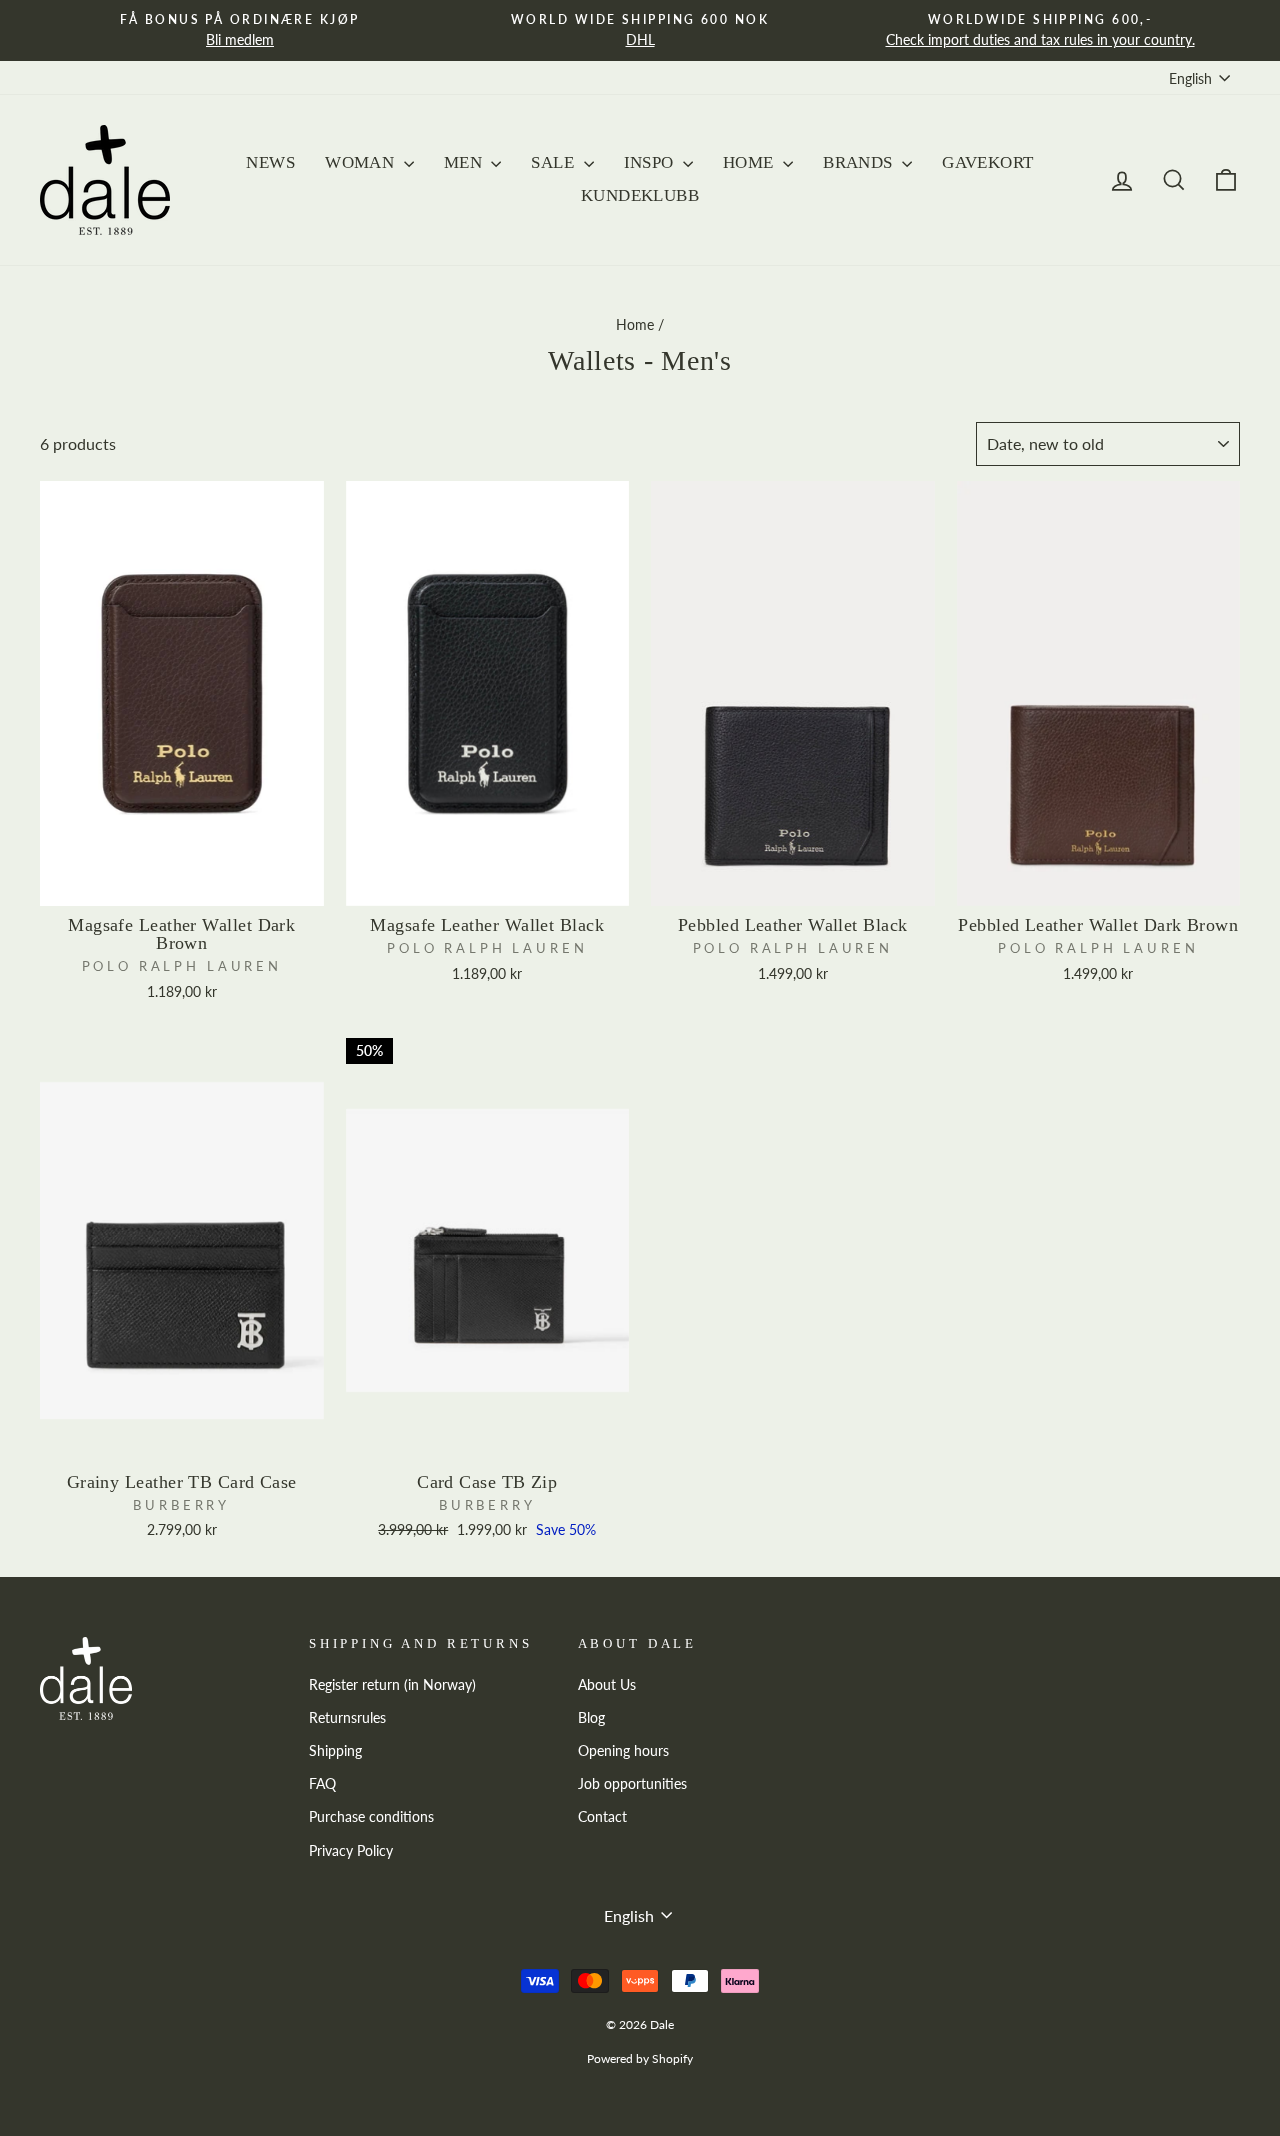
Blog (591, 1718)
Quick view (182, 882)
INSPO (651, 162)
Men (465, 162)
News (270, 162)
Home (750, 162)
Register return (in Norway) (392, 1685)
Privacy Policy (351, 1851)
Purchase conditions (371, 1817)
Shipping (335, 1751)
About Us (607, 1685)
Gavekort (987, 162)
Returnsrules (347, 1718)
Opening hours (623, 1751)
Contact (602, 1817)
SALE (554, 162)
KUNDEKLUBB (640, 195)
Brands (860, 162)
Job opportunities (632, 1784)
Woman (362, 162)
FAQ (322, 1784)
